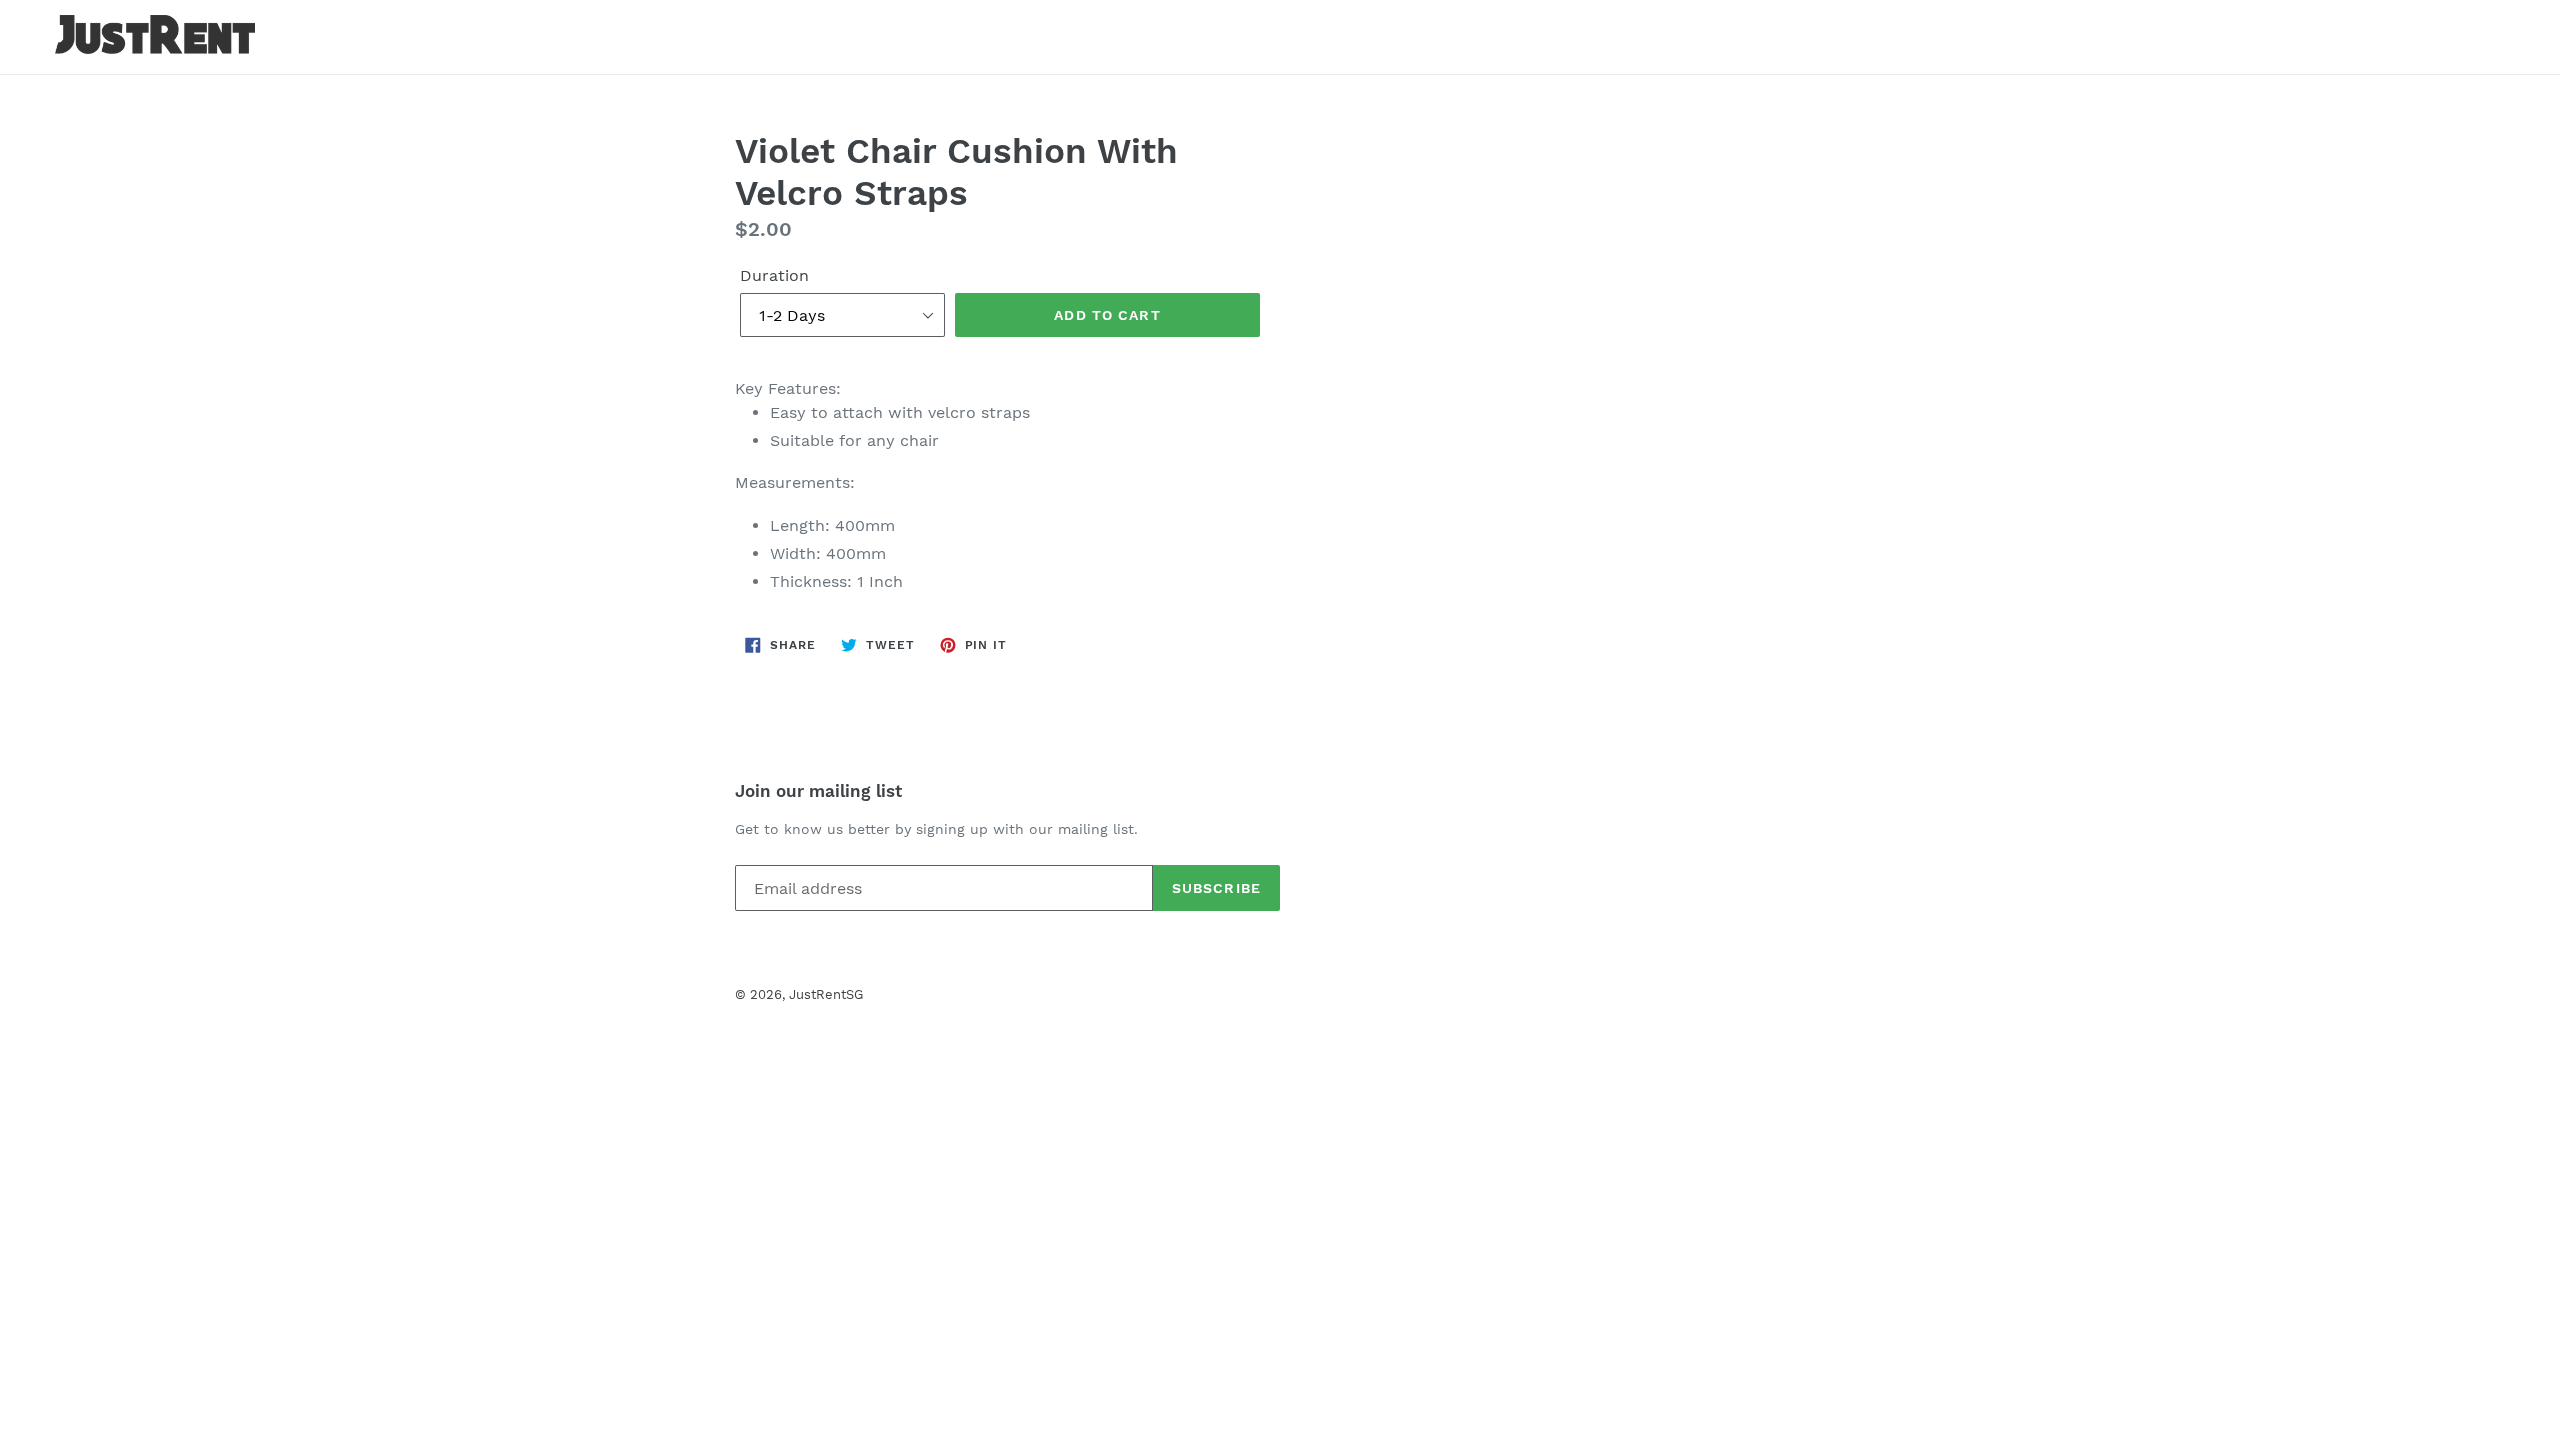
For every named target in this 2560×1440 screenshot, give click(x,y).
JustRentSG (826, 994)
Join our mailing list (818, 791)
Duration (774, 275)
